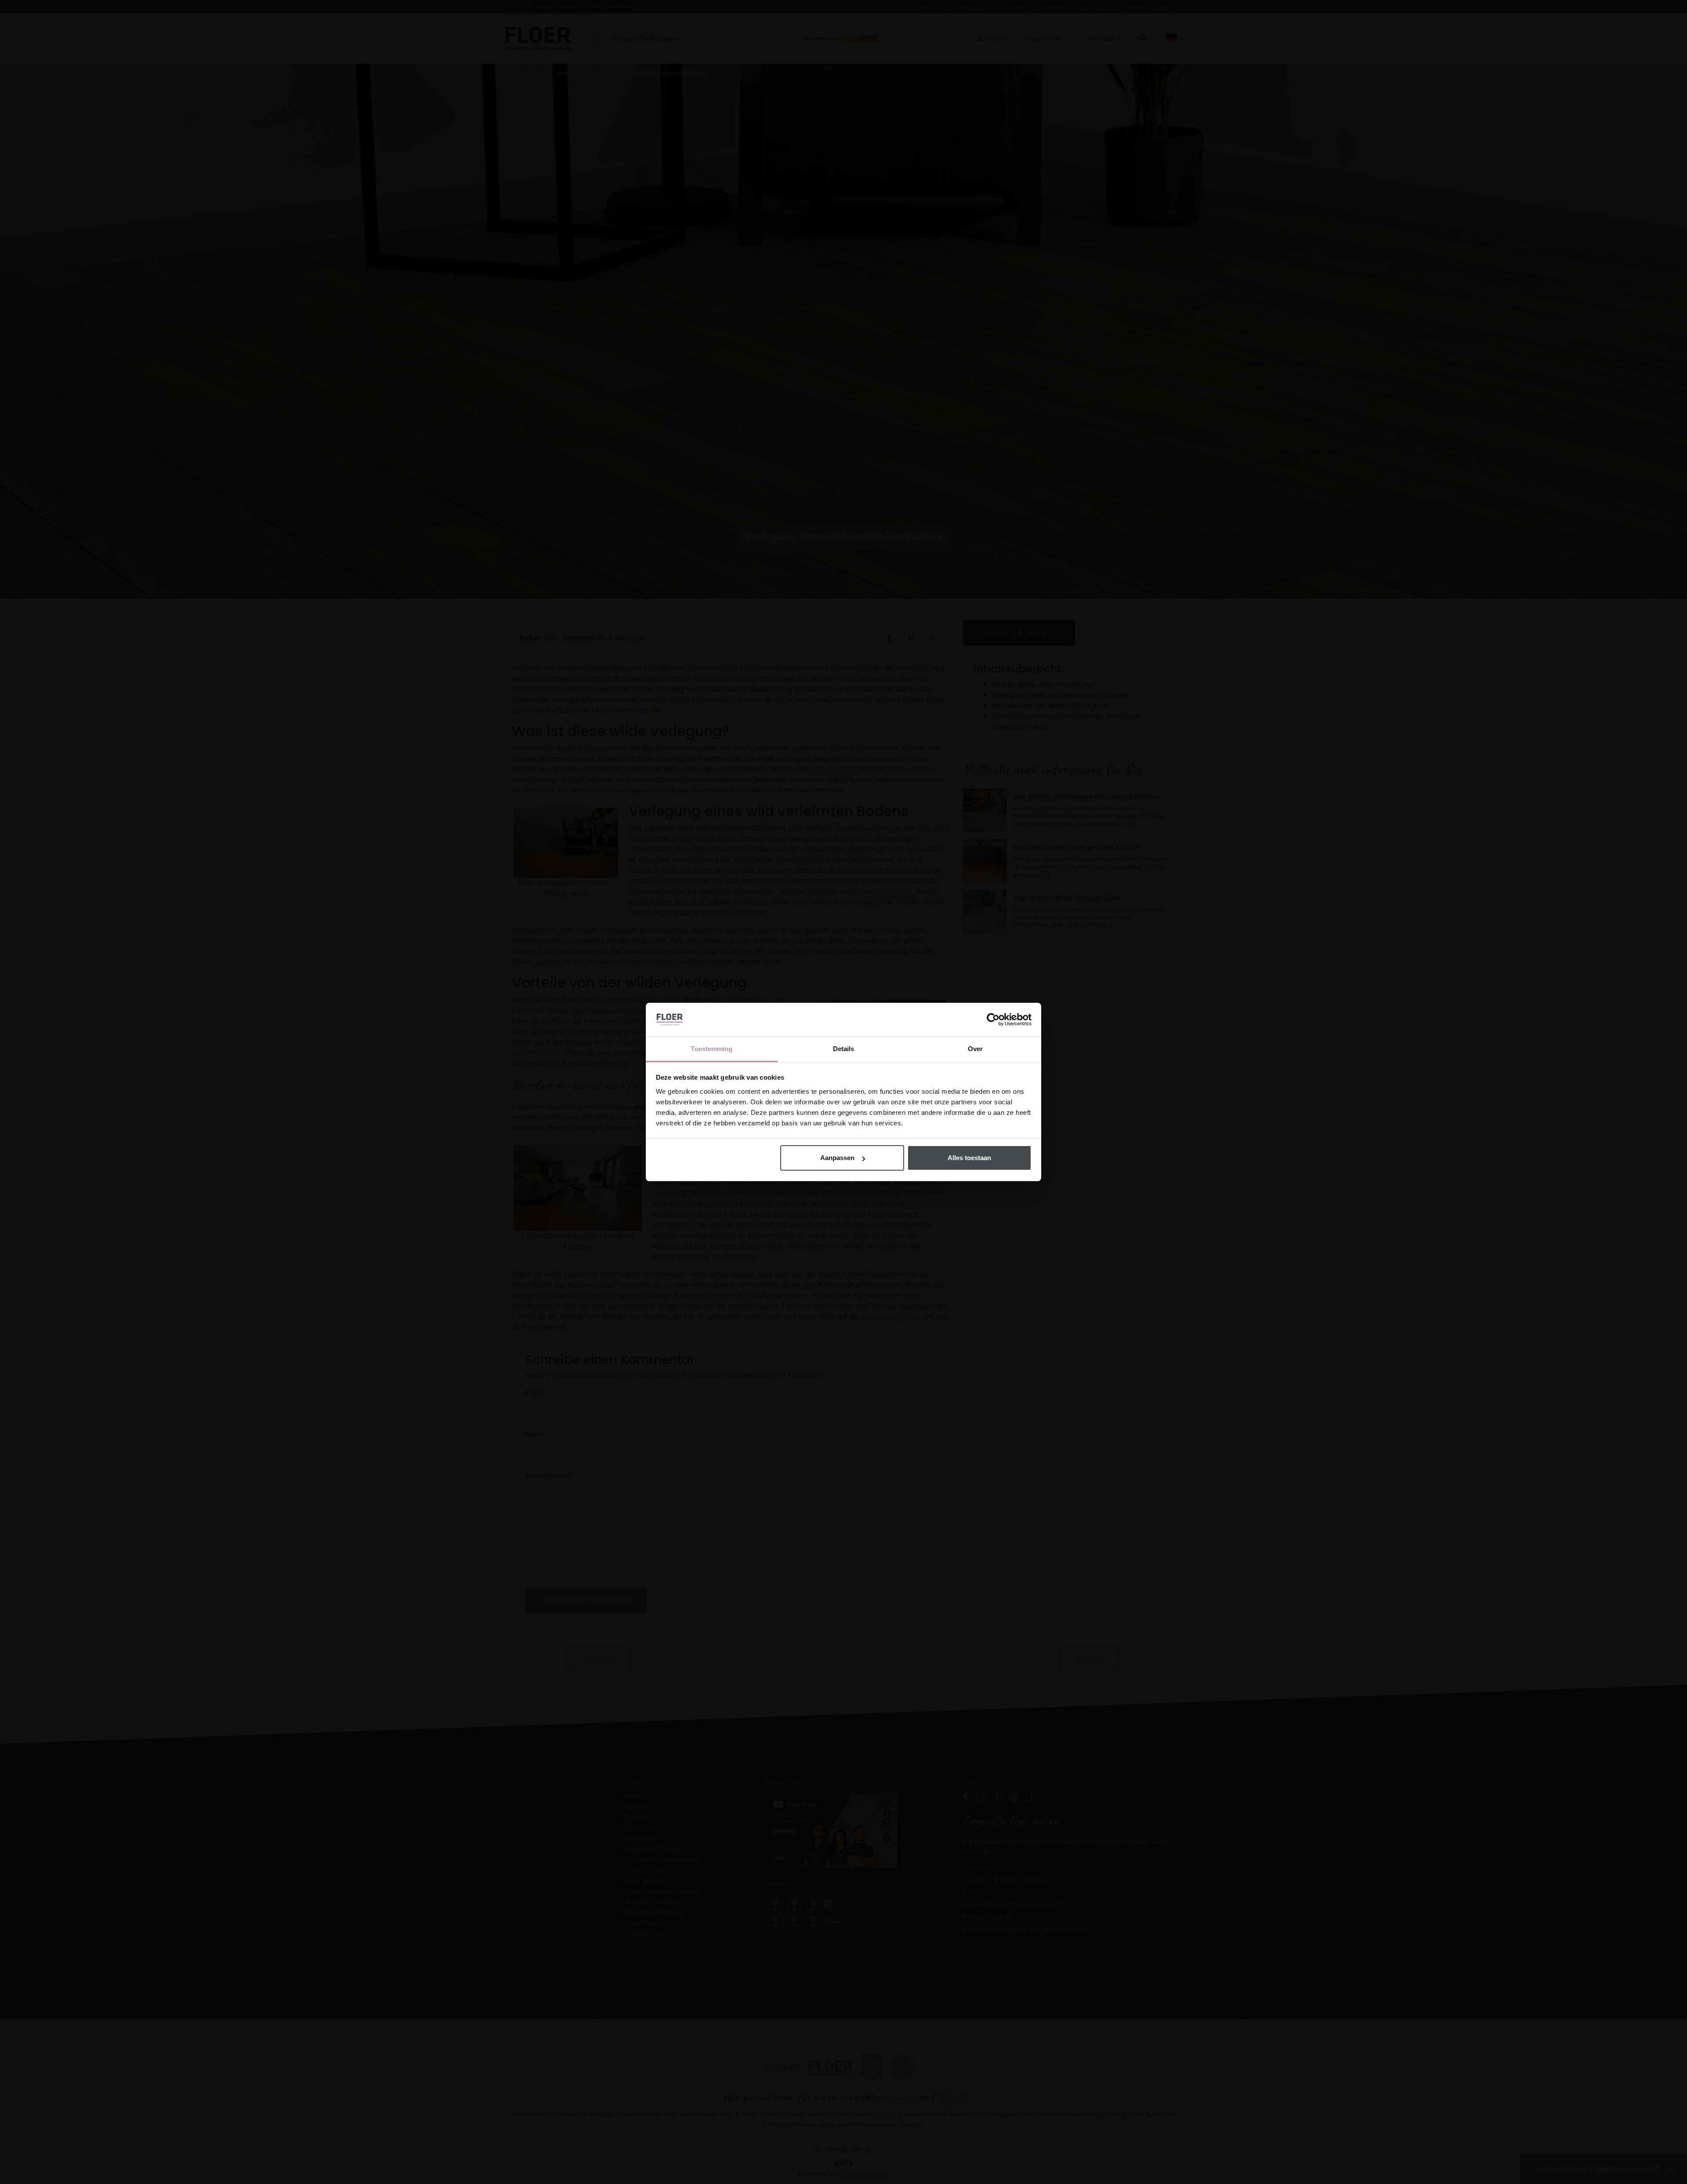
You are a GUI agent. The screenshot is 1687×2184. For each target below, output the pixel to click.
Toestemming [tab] (711, 1049)
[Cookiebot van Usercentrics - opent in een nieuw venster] (993, 1020)
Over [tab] (975, 1049)
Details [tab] (844, 1049)
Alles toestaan (969, 1158)
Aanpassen (837, 1158)
